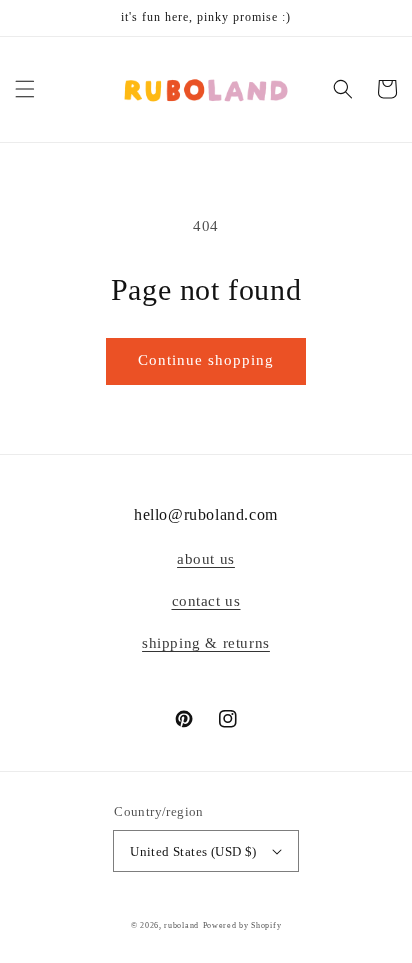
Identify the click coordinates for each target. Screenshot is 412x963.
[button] (25, 89)
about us (206, 559)
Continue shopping (206, 360)
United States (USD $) (193, 851)
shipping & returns (206, 643)
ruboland (181, 925)
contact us (206, 601)
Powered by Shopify (242, 925)
